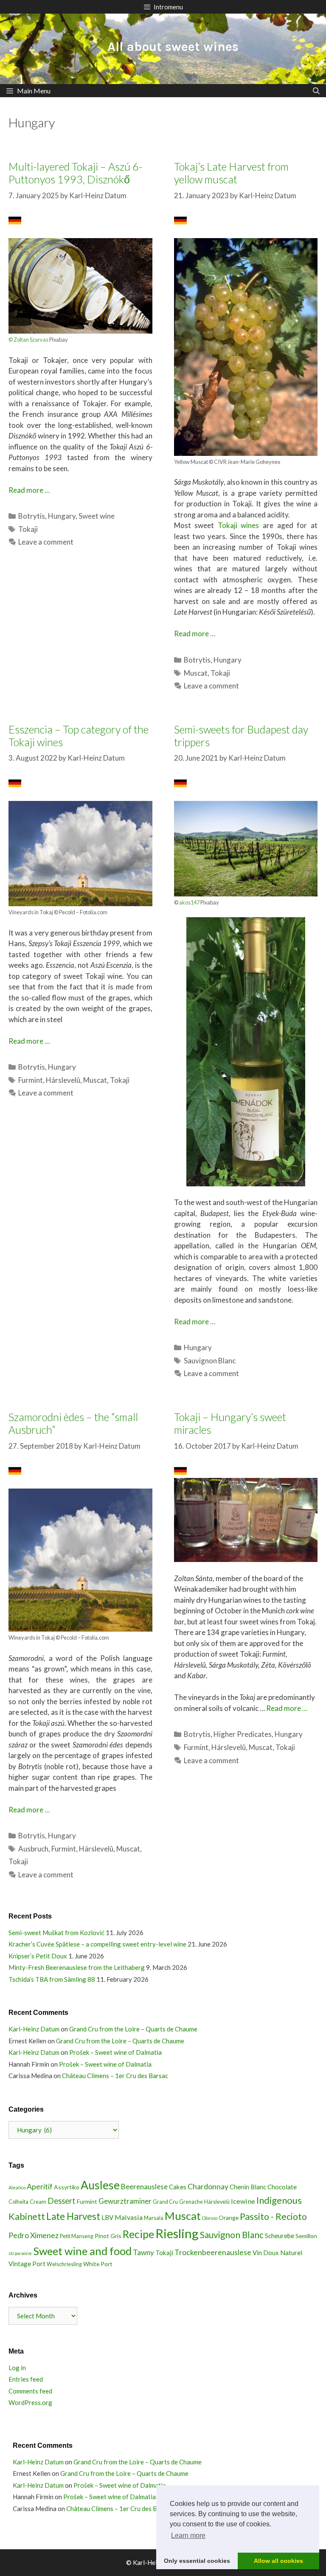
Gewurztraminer (125, 2201)
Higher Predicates (243, 1734)
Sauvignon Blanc (210, 1361)
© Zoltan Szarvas (28, 340)
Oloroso (210, 2218)
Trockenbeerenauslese (213, 2252)
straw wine (20, 2253)
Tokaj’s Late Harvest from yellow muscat (231, 173)
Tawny (143, 2252)
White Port (98, 2264)
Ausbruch (33, 1849)
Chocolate (282, 2187)
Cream (38, 2202)
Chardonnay (208, 2186)
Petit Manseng (77, 2236)
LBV (107, 2217)
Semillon (306, 2236)
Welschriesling (64, 2264)
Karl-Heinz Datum (34, 2029)
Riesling (177, 2233)
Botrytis (32, 516)
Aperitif (40, 2186)
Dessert (62, 2201)
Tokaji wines (239, 525)
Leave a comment (46, 542)
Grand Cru (165, 2202)
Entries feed (26, 2379)
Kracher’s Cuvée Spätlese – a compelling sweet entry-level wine (97, 1944)
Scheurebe (280, 2236)
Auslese (100, 2185)
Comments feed (30, 2391)
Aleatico (17, 2187)
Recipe (138, 2234)
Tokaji (28, 529)
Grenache (191, 2202)
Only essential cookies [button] (197, 2561)
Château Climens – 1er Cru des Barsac (115, 2076)
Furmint (31, 1080)
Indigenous (279, 2200)
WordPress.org (30, 2402)
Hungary (62, 516)
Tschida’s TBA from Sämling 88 (52, 1979)
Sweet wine (97, 516)
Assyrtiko (67, 2187)
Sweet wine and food (82, 2251)
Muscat (196, 673)
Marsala (154, 2218)
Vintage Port (27, 2264)
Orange (229, 2218)
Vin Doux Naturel (277, 2253)
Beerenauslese (144, 2187)
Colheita (18, 2202)
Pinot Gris (108, 2236)
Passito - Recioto (273, 2216)
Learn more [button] (188, 2535)
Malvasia (129, 2217)
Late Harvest (73, 2216)
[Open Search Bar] (316, 91)
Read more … (29, 490)
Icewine (243, 2201)
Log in (17, 2368)
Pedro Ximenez (34, 2235)
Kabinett (27, 2216)
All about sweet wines (173, 47)
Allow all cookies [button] (278, 2561)
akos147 (190, 902)
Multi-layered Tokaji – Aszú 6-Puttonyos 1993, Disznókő (75, 173)
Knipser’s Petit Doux (38, 1956)
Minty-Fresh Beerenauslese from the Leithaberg (77, 1967)
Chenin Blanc (248, 2187)
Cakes (178, 2187)
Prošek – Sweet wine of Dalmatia (115, 2052)
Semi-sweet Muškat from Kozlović (56, 1933)
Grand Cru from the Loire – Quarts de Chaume (133, 2029)
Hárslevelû (63, 1080)
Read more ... (287, 1708)
